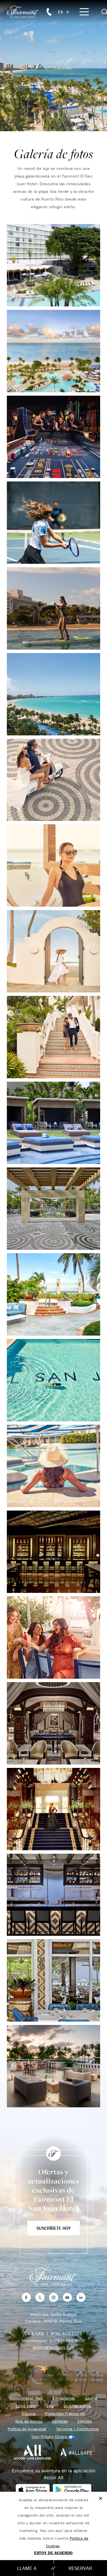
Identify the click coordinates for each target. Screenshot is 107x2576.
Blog (50, 2406)
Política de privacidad (27, 2429)
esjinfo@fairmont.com (53, 2347)
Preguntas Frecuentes (65, 2414)
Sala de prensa (29, 2421)
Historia (29, 2414)
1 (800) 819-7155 (64, 2334)
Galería (91, 2398)
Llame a (27, 2568)
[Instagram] (54, 2297)
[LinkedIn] (81, 2297)
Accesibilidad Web (26, 2398)
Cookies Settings (53, 2437)
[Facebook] (26, 2297)
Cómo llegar (26, 2406)
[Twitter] (40, 2297)
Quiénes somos (77, 2406)
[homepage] (26, 12)
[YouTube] (67, 2297)
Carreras (60, 2421)
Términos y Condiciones (78, 2429)
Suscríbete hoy (54, 2228)
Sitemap (84, 2421)
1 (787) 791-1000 (67, 2340)
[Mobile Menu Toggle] (84, 12)
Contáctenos (64, 2398)
